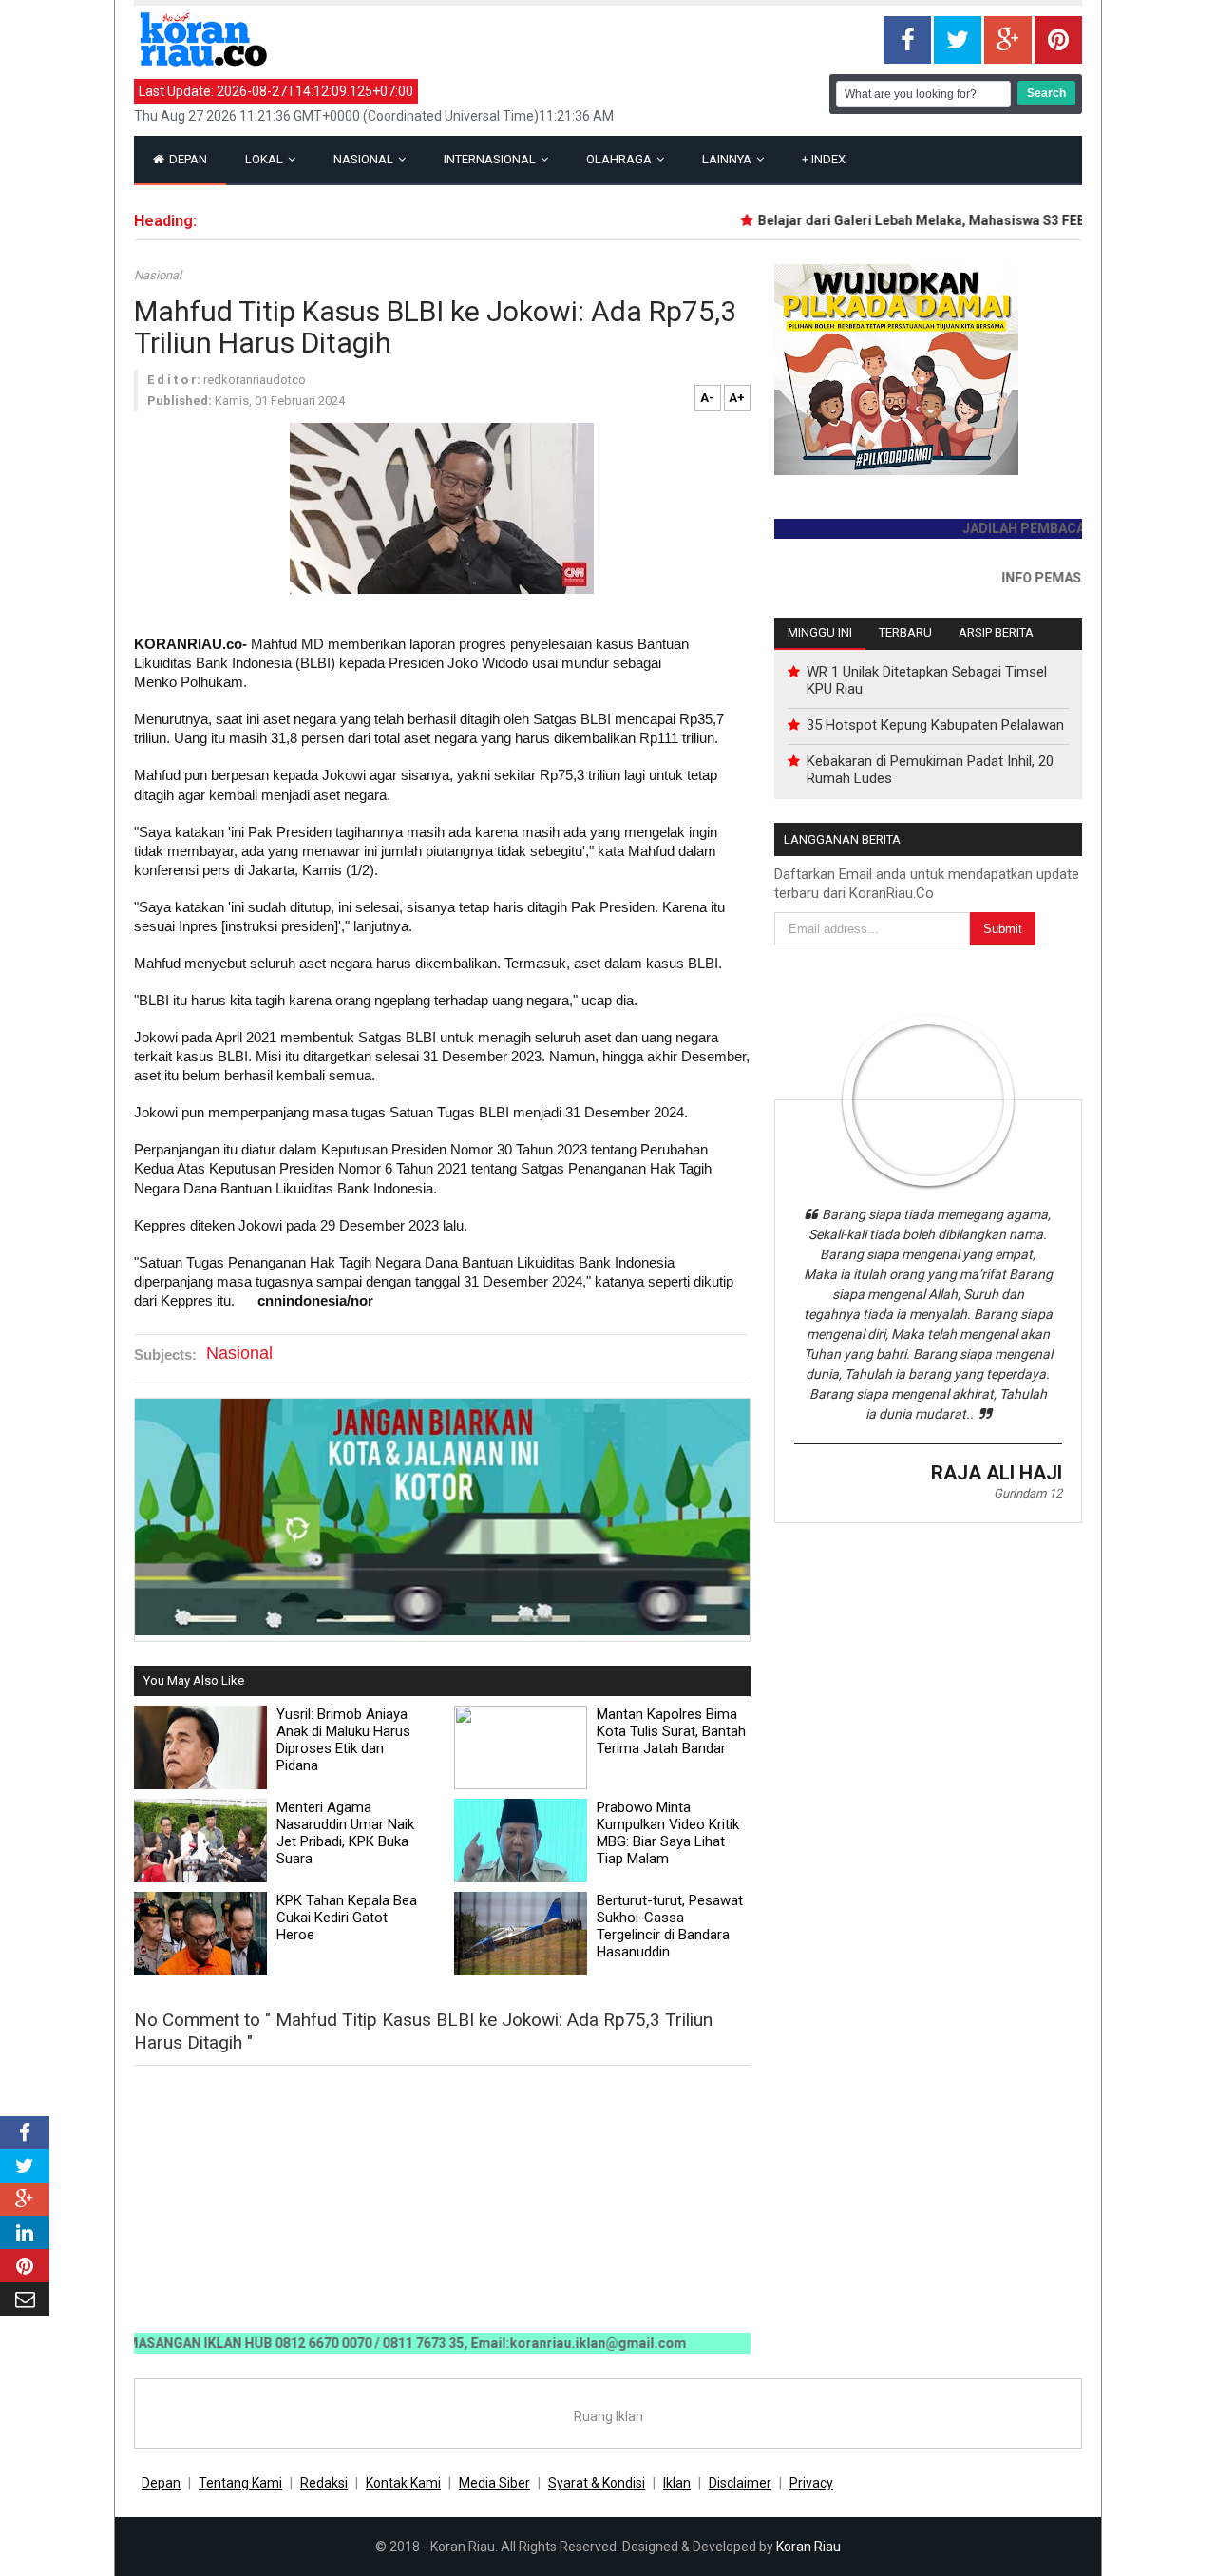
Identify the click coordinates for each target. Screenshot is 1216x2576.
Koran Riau (808, 2547)
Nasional (365, 159)
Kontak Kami (403, 2483)
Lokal (266, 159)
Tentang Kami (240, 2483)
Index (824, 159)
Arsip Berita (996, 632)
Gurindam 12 (1028, 1493)
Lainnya (728, 159)
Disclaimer (740, 2483)
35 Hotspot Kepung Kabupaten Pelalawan (935, 725)
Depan (187, 159)
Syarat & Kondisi (597, 2483)
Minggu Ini (820, 632)
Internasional (491, 159)
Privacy (811, 2483)
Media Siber (494, 2483)
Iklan (677, 2483)
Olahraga (620, 159)
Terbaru (905, 632)
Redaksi (324, 2483)
